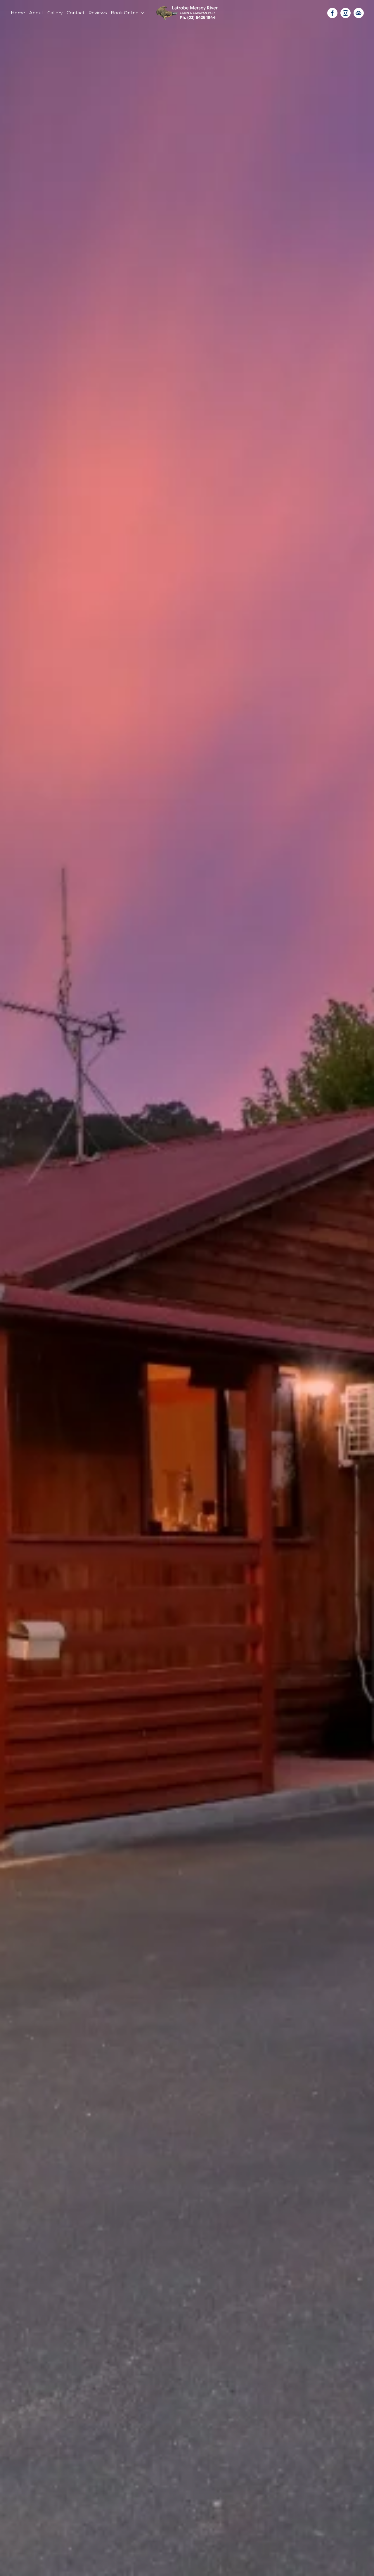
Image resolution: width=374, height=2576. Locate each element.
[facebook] (332, 13)
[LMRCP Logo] (187, 8)
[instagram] (346, 13)
